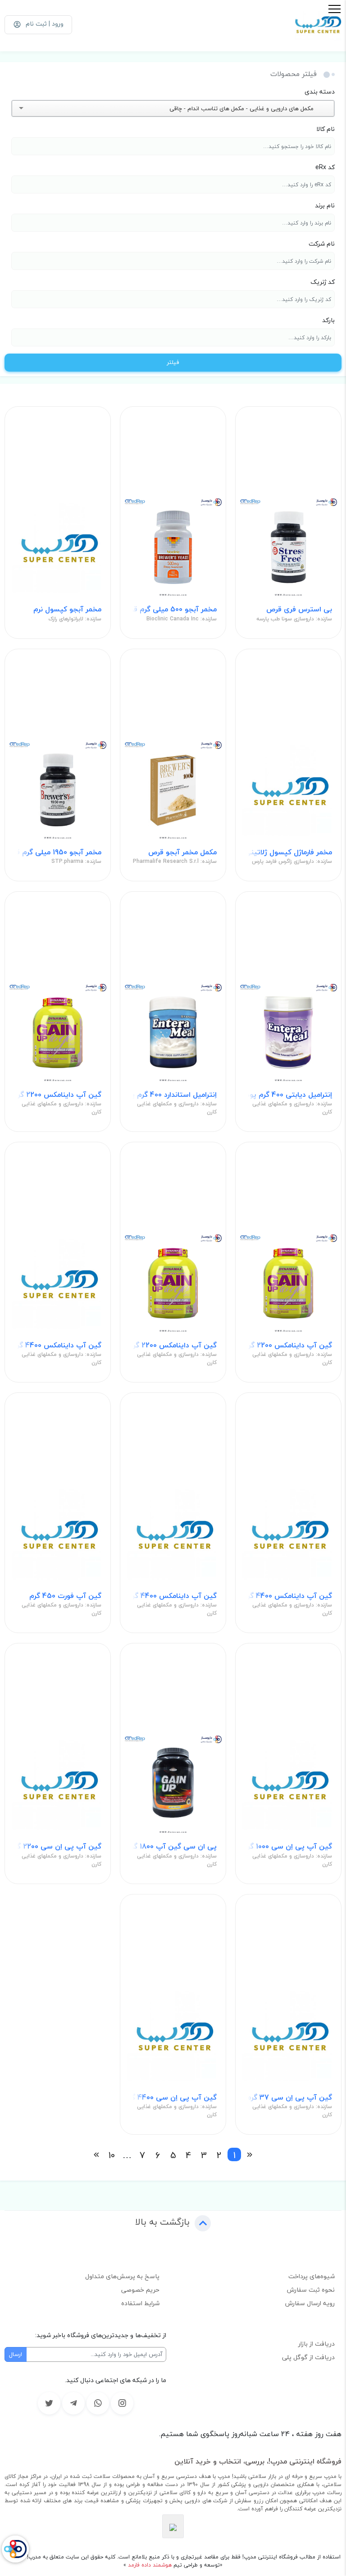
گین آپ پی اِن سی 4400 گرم (173, 2098)
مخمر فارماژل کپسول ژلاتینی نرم (288, 852)
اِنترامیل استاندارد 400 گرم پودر (173, 1095)
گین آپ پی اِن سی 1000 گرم (288, 1847)
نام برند (325, 205)
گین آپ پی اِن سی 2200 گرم (58, 1847)
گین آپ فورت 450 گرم (65, 1596)
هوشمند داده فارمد (149, 2565)
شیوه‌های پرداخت (312, 2276)
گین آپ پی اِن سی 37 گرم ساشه (288, 2098)
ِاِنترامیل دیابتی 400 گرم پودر (288, 1095)
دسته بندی (320, 92)
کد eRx (325, 167)
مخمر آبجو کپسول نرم (67, 609)
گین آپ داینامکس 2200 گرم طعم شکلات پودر (173, 1345)
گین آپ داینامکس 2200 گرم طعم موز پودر (58, 1095)
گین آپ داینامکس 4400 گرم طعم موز (58, 1345)
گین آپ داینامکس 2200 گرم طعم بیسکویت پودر (288, 1345)
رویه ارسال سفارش (310, 2303)
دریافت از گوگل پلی (308, 2357)
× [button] (318, 108)
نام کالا (326, 129)
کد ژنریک (323, 282)
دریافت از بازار (316, 2344)
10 (112, 2154)
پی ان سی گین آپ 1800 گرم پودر (173, 1847)
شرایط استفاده (140, 2303)
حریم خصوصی (140, 2290)
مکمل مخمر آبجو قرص (182, 852)
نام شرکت (322, 244)
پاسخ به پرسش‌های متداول (122, 2276)
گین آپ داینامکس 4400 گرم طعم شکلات (173, 1596)
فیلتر (173, 362)
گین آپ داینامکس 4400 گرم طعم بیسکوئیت (288, 1596)
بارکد (328, 320)
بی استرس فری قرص (299, 609)
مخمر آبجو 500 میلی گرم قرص (173, 609)
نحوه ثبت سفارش (311, 2290)
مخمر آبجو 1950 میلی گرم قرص (58, 852)
